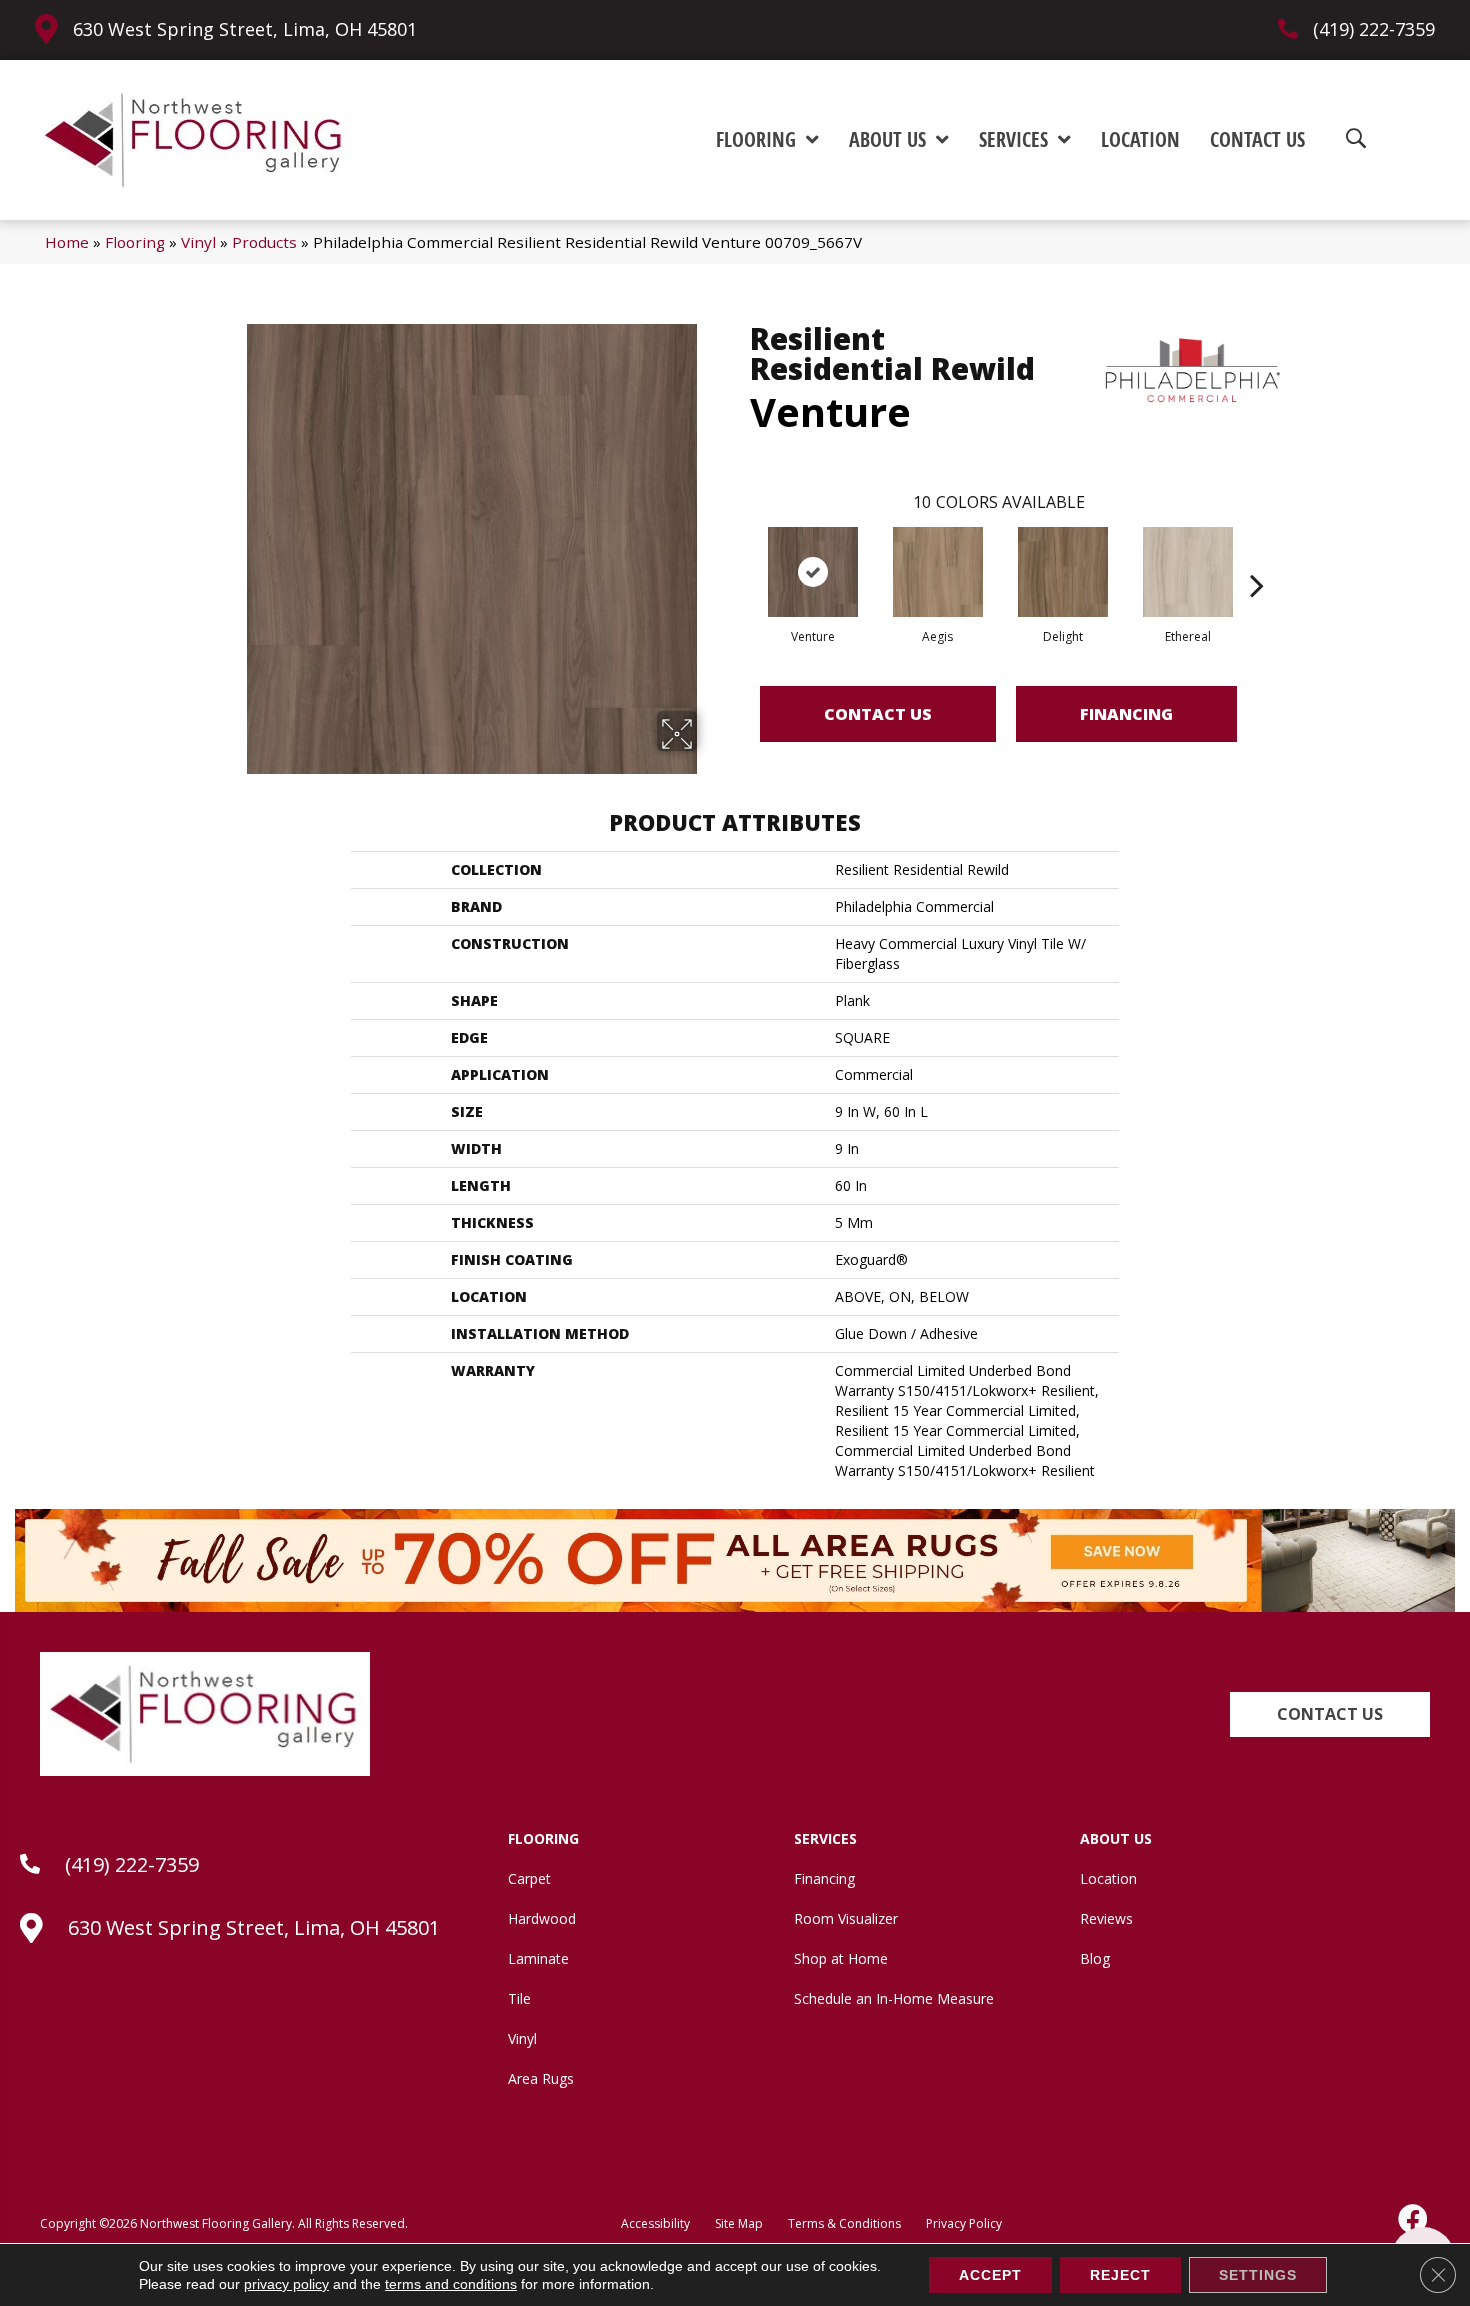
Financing (1126, 714)
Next (1257, 555)
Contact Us (878, 714)
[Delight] (1063, 572)
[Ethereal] (1188, 572)
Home (67, 242)
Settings (1258, 2275)
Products (264, 242)
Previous (740, 555)
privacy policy (286, 2284)
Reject (1120, 2275)
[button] (1330, 1714)
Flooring (135, 242)
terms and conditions (451, 2284)
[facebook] (1414, 2219)
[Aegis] (938, 572)
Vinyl (198, 242)
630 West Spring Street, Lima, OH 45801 (245, 29)
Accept (990, 2275)
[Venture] (813, 572)
